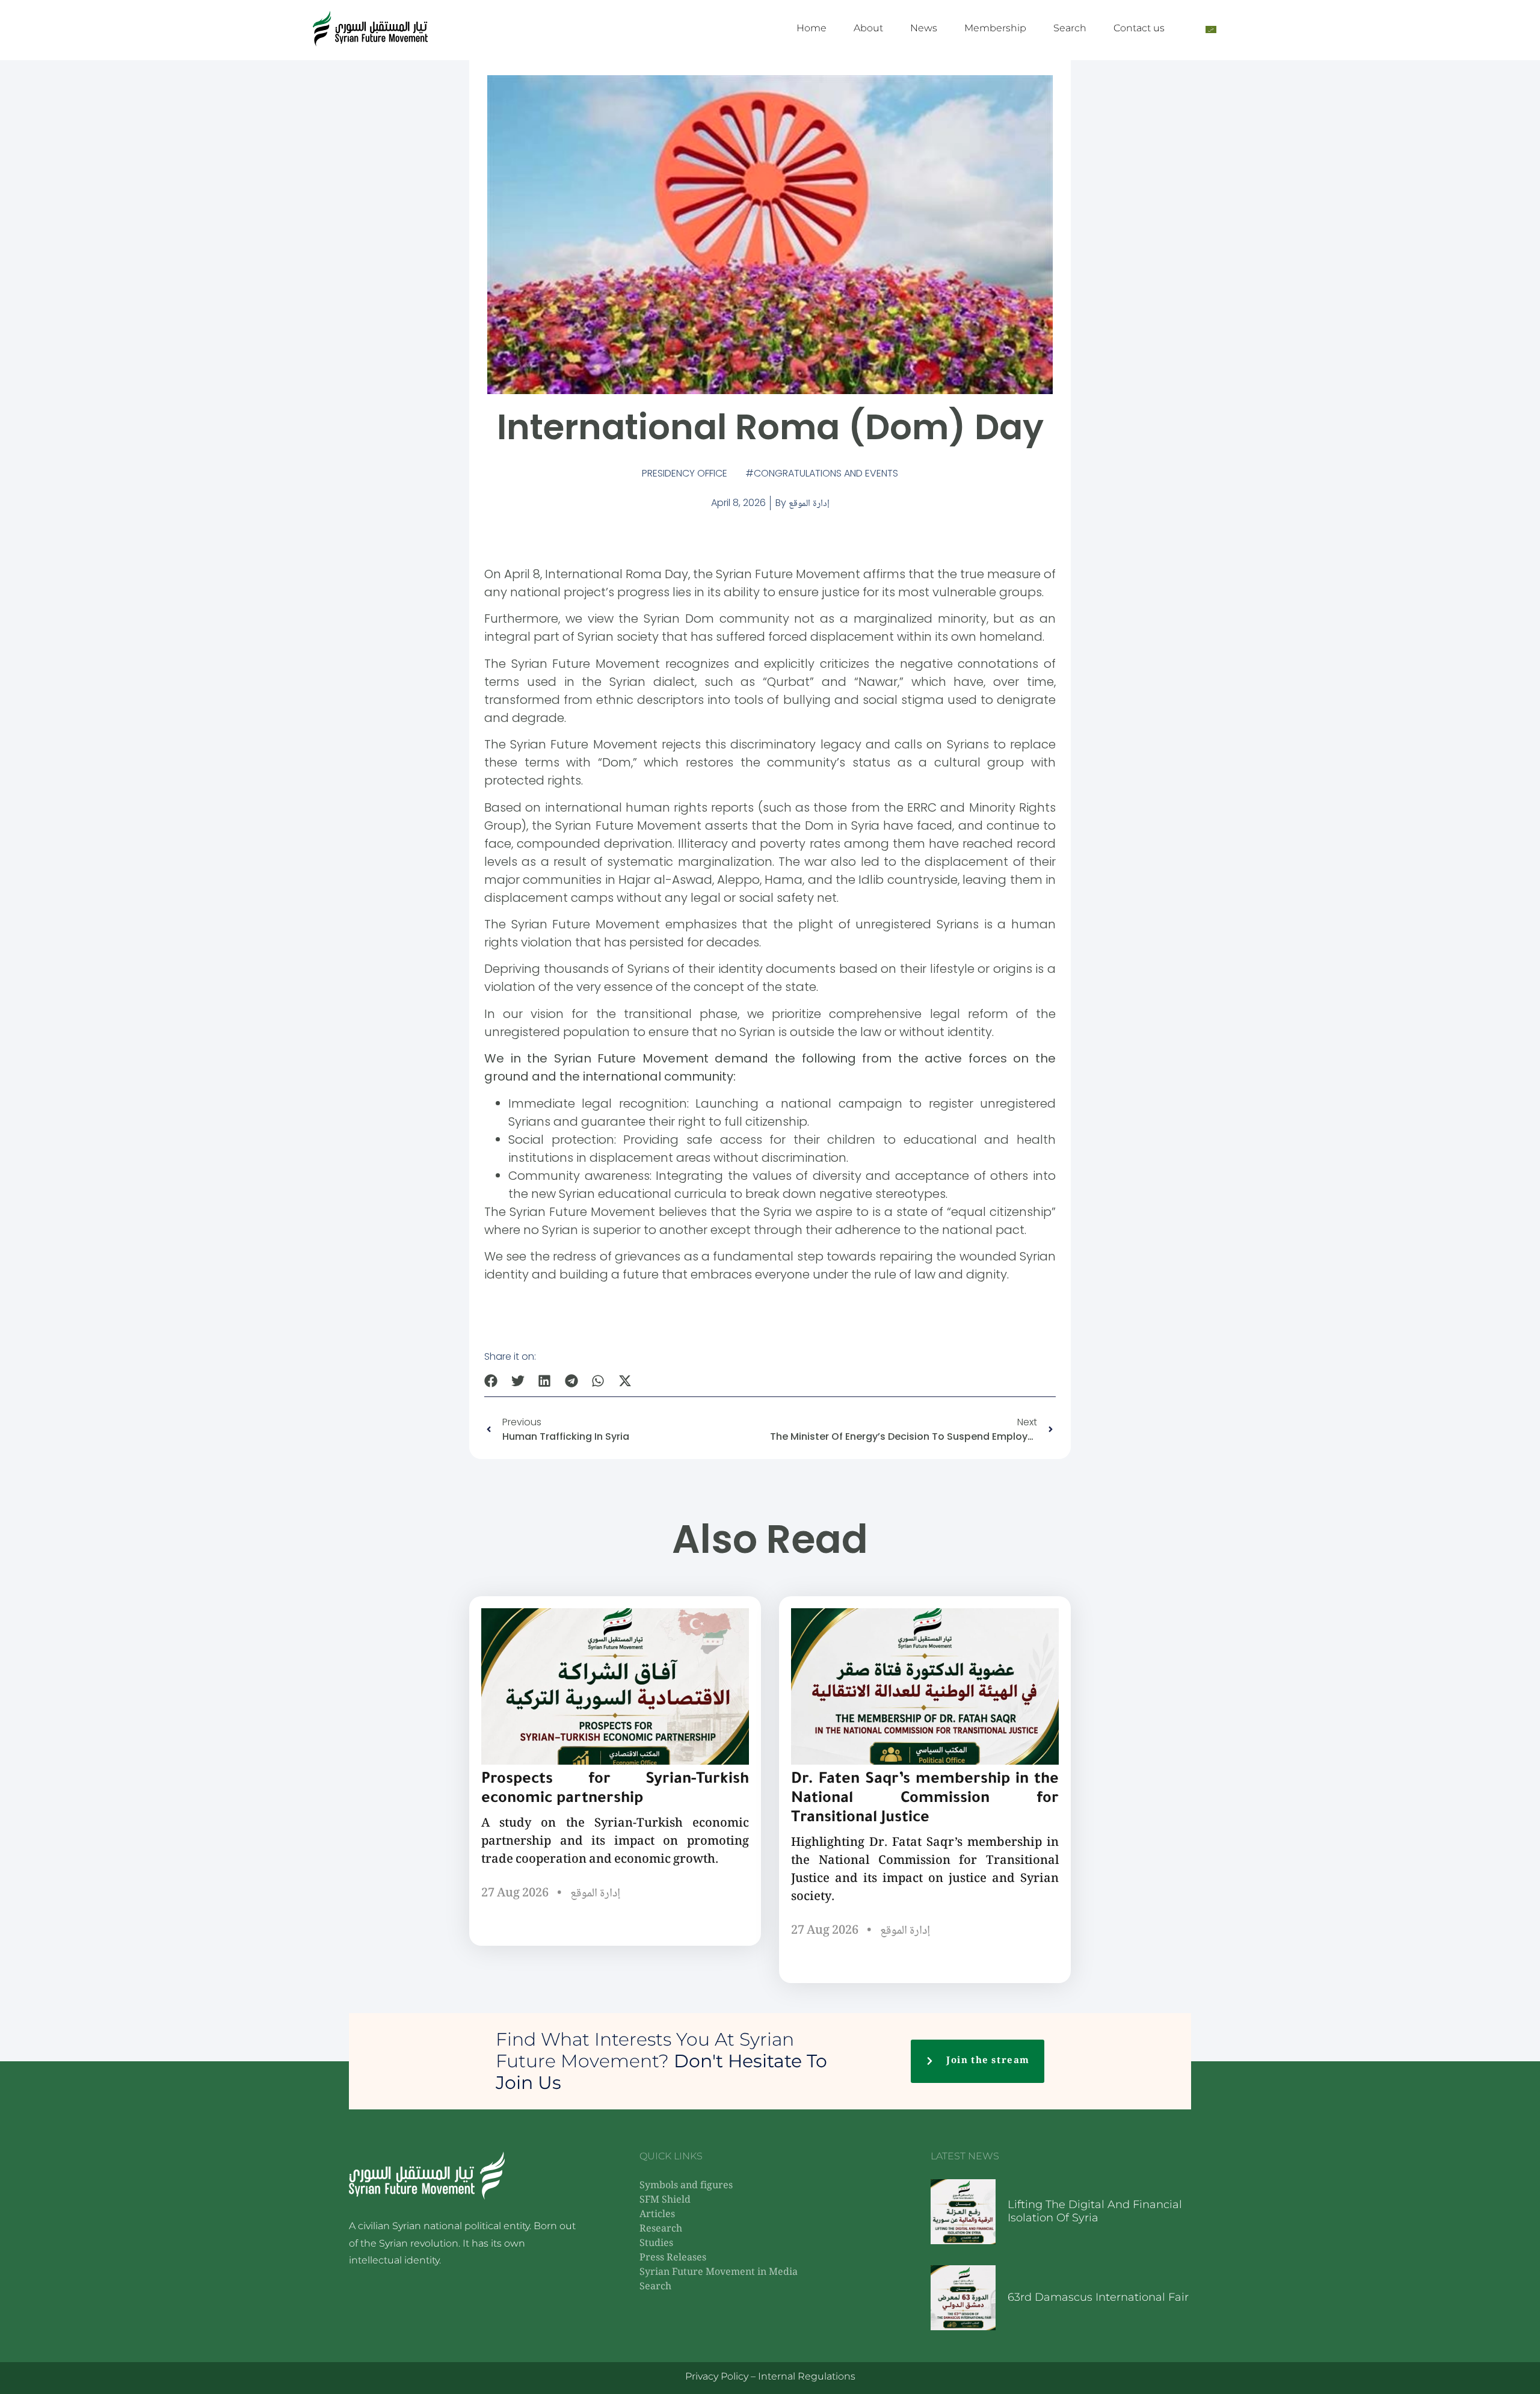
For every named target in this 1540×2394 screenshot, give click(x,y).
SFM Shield (665, 2201)
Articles (657, 2215)
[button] (491, 1381)
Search (1070, 28)
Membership (995, 28)
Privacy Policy (717, 2376)
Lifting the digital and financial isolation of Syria (1095, 2211)
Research (661, 2229)
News (924, 28)
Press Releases (673, 2258)
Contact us (1139, 28)
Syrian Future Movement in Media (719, 2273)
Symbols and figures (686, 2186)
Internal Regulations (807, 2376)
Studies (656, 2244)
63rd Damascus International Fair (1098, 2297)
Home (812, 28)
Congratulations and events (826, 473)
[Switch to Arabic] (1211, 29)
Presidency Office (685, 473)
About (868, 28)
